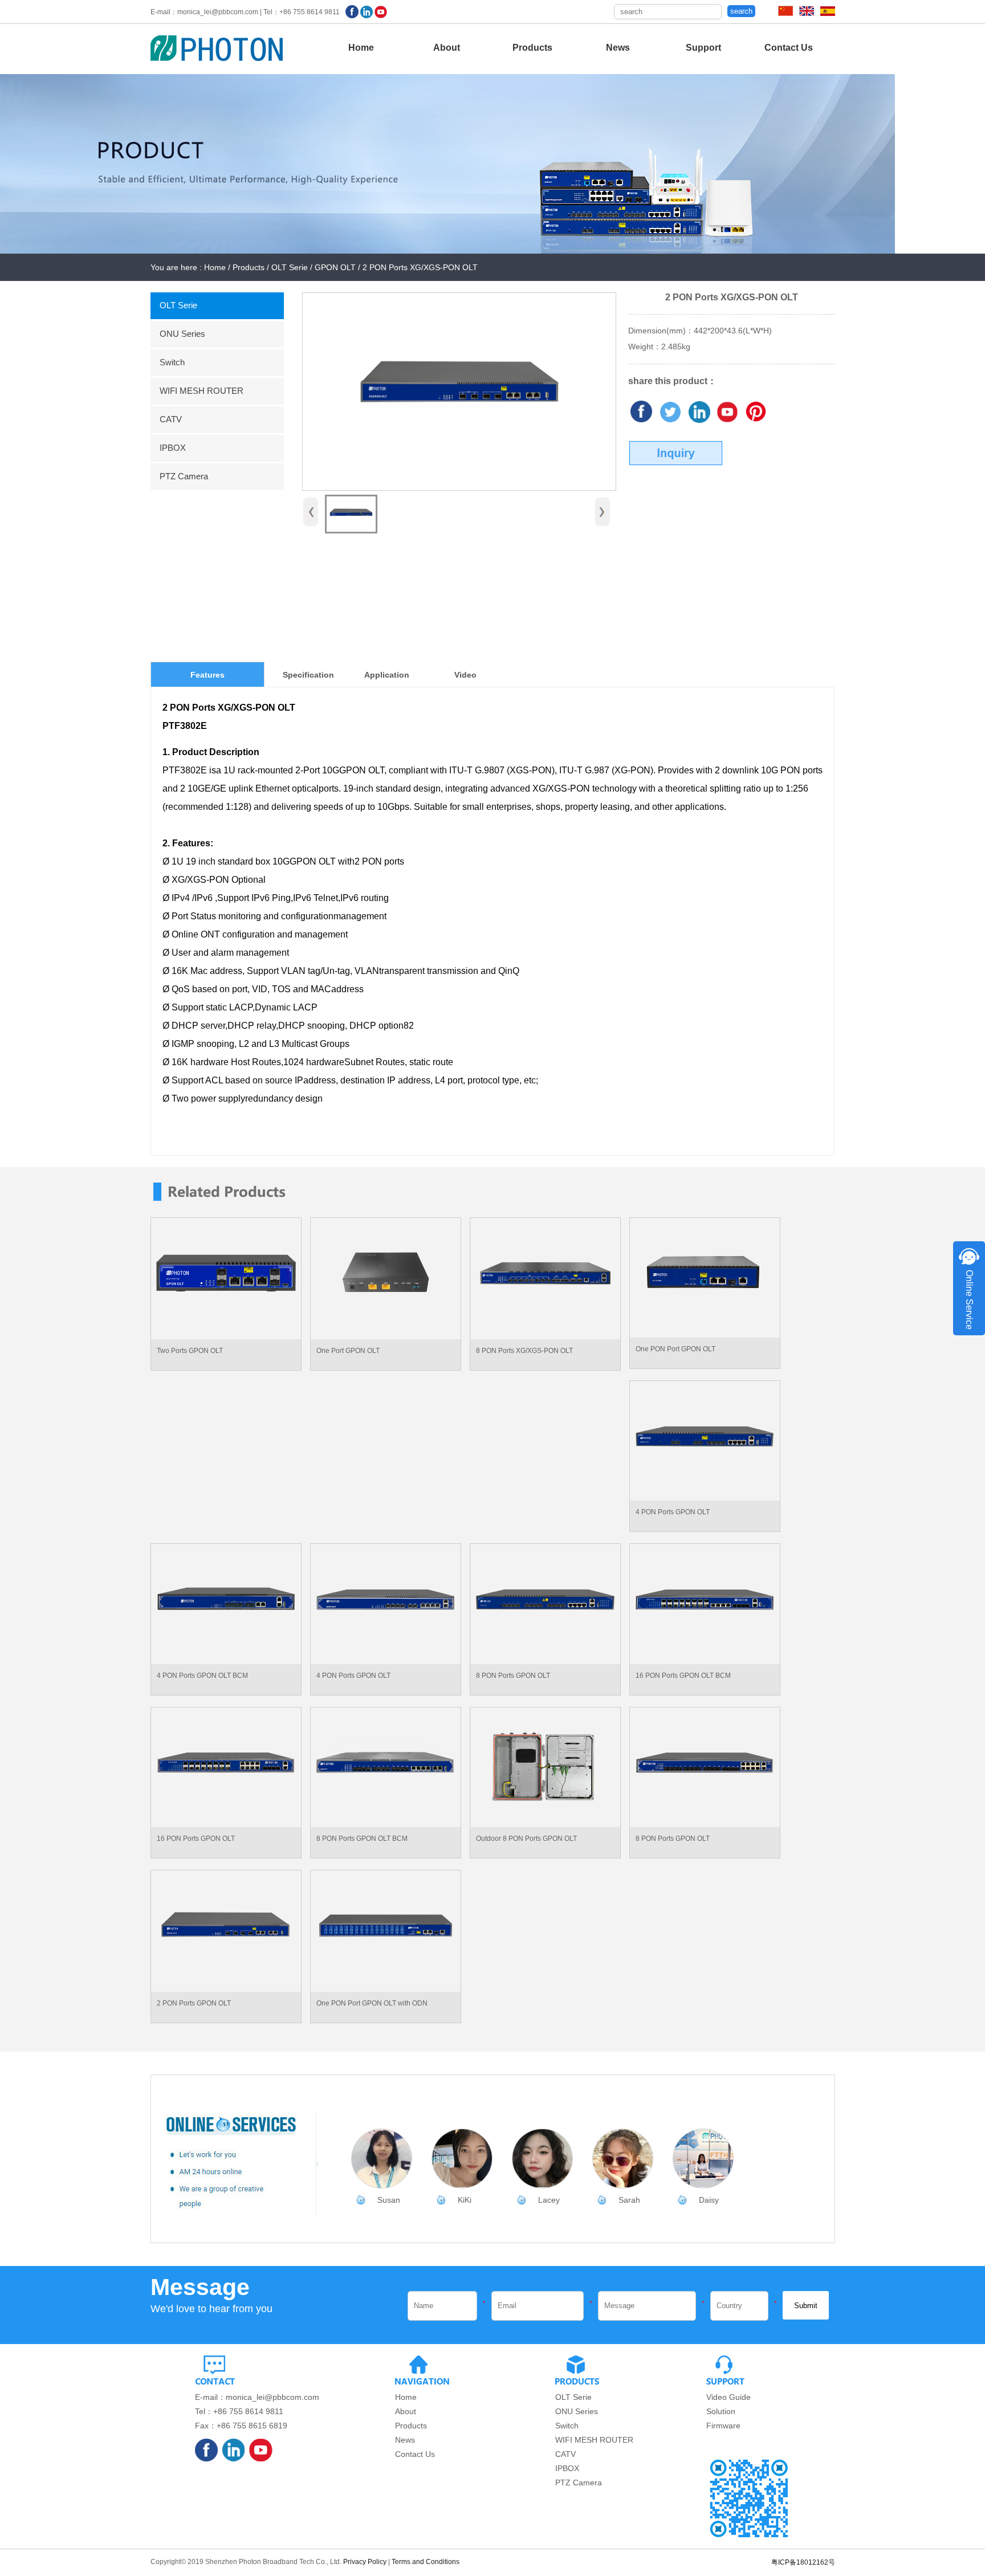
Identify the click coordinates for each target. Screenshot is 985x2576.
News (618, 48)
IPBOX (173, 448)
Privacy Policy (365, 2562)
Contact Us (789, 48)
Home (361, 48)
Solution (721, 2411)
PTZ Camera (184, 476)
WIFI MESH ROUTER (202, 391)
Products (532, 48)
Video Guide (728, 2397)
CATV (171, 419)
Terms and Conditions (426, 2562)
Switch (172, 362)
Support (703, 48)
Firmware (723, 2426)
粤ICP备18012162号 (803, 2562)
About (447, 48)
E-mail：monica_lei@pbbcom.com (257, 2397)
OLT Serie (178, 305)
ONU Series (182, 334)
